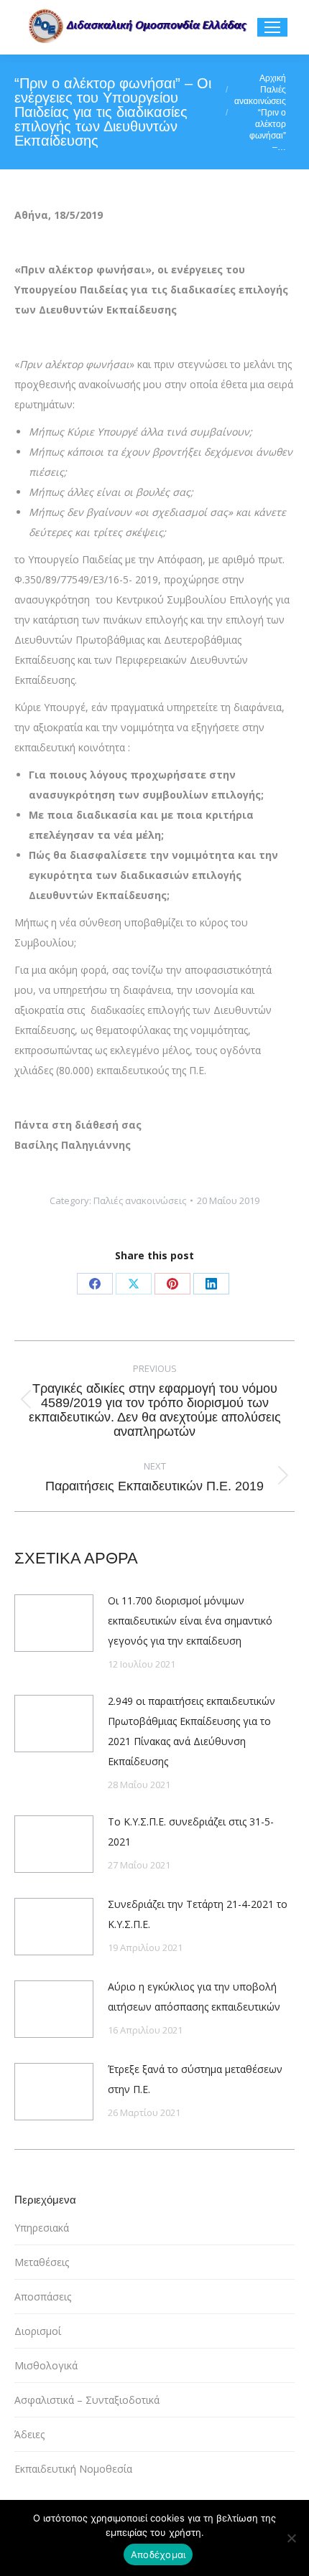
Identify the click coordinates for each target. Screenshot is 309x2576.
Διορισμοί (38, 2331)
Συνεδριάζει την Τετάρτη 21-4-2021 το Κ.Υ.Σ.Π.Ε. (198, 1914)
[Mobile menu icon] (272, 27)
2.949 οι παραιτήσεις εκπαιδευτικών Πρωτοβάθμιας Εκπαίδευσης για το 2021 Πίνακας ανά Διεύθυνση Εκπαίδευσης (192, 1731)
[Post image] (54, 1623)
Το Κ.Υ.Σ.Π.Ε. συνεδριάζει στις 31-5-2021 (191, 1832)
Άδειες (29, 2434)
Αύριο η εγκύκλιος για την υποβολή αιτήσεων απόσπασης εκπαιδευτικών (194, 1997)
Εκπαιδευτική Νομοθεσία (73, 2469)
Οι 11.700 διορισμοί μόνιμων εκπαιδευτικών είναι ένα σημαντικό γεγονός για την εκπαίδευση (190, 1621)
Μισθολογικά (46, 2365)
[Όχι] (291, 2538)
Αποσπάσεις (43, 2297)
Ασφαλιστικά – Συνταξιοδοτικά (87, 2400)
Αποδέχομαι (158, 2554)
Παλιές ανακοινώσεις (140, 1200)
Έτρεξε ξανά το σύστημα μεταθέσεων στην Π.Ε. (195, 2079)
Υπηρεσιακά (42, 2228)
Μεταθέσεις (42, 2262)
